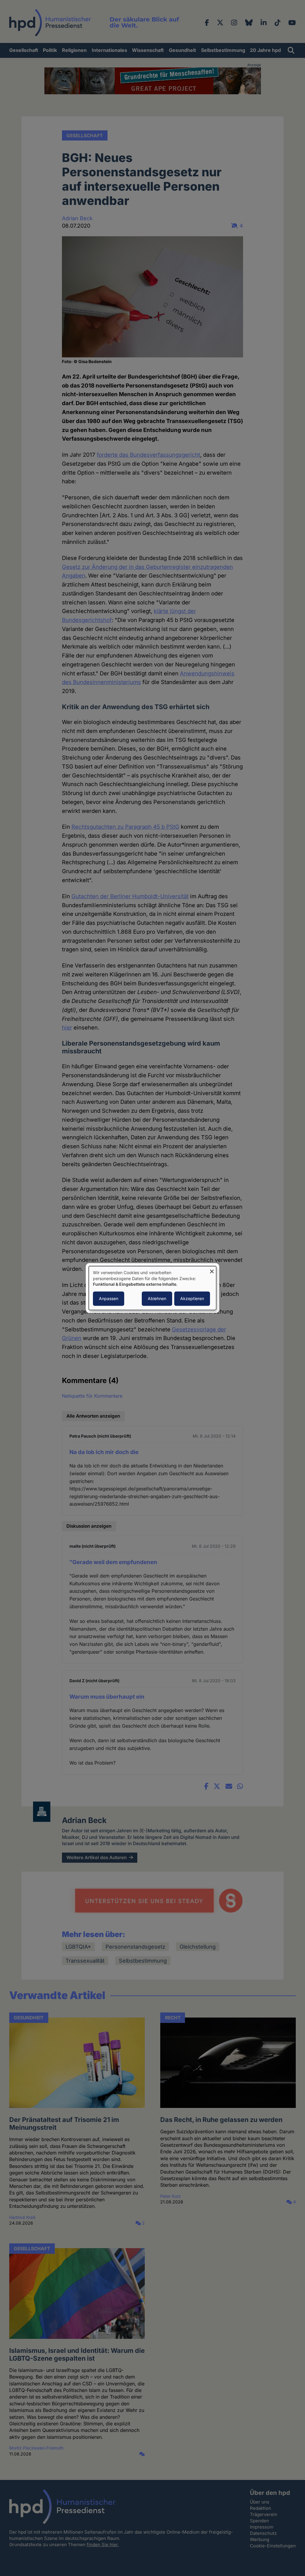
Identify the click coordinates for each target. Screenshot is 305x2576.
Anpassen (109, 1298)
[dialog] (152, 1288)
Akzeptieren (192, 1298)
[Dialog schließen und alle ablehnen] (212, 1270)
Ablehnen (157, 1298)
